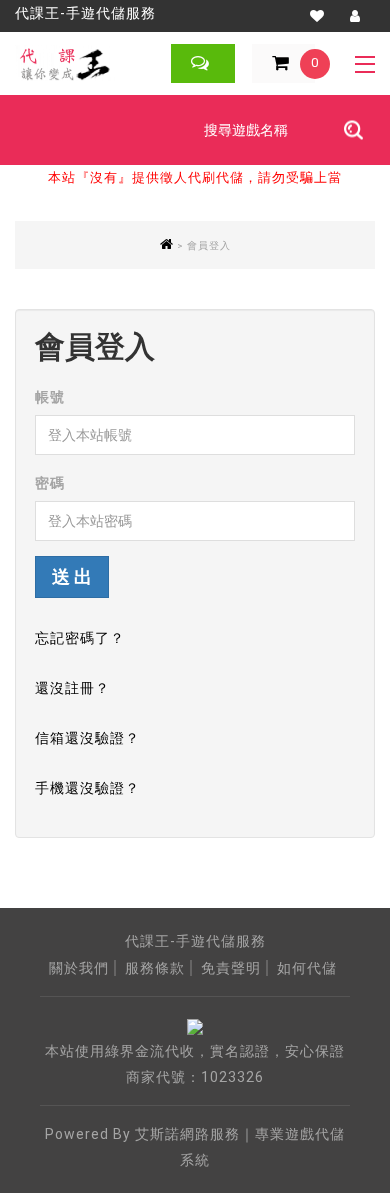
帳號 (50, 397)
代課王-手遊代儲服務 (85, 13)
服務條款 (155, 968)
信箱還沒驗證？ (87, 738)
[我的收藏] (317, 16)
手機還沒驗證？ (87, 788)
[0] (264, 64)
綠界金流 (135, 1051)
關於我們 (79, 968)
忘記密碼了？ (80, 638)
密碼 (50, 483)
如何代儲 (307, 968)
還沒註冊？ (72, 688)
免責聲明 (231, 968)
